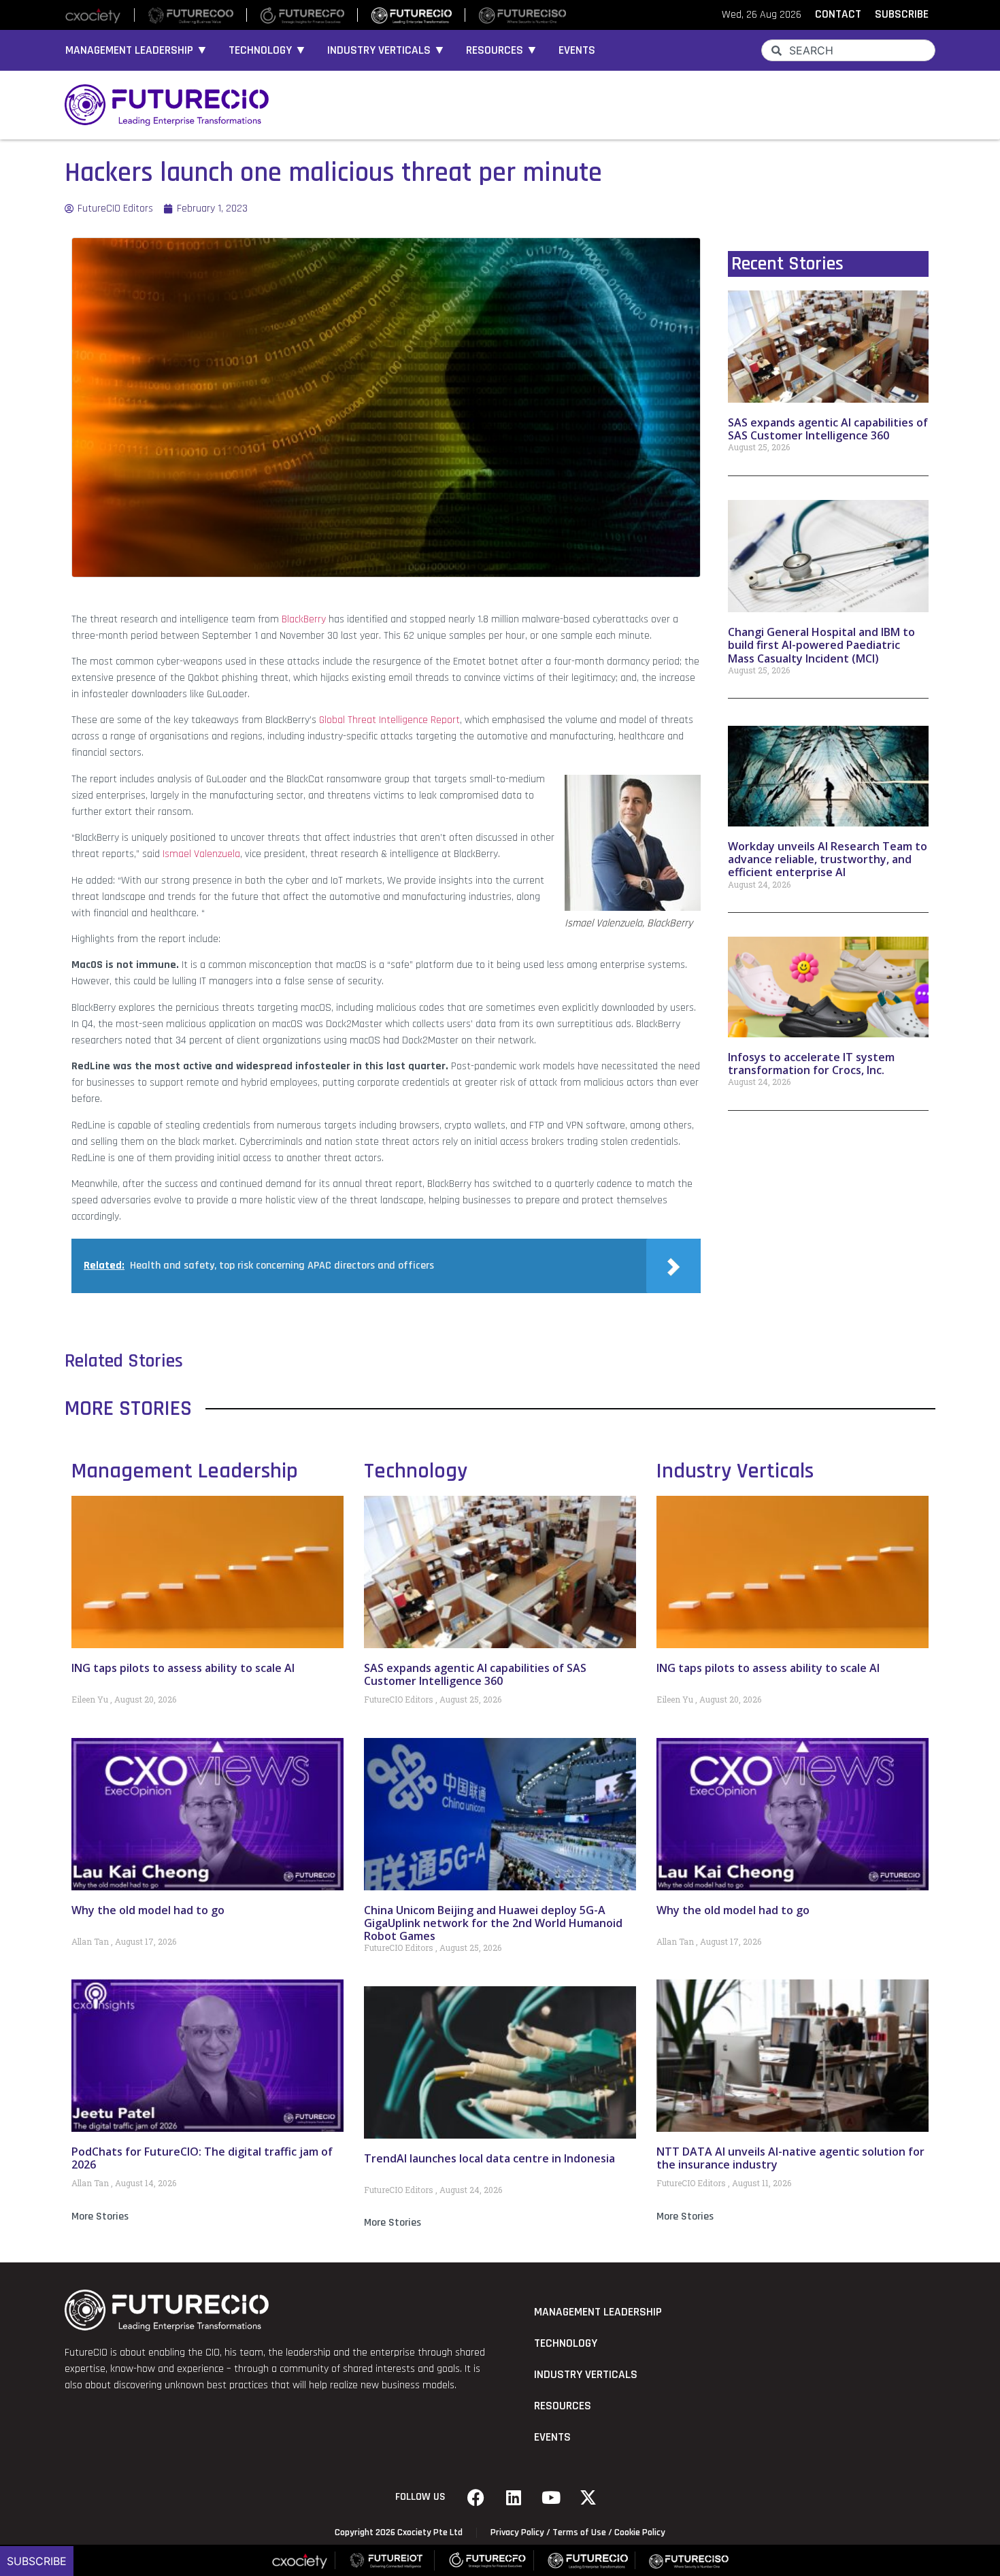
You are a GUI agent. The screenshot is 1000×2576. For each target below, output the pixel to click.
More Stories (100, 2217)
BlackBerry (304, 619)
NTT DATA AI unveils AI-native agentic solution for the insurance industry (790, 2158)
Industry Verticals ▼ (386, 50)
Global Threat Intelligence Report (389, 720)
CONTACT (838, 14)
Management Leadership (185, 1471)
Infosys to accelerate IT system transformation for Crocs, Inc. (811, 1064)
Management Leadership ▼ (137, 50)
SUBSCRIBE (902, 14)
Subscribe (37, 2561)
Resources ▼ (502, 50)
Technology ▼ (268, 50)
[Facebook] (476, 2497)
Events (577, 50)
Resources (563, 2406)
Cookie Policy (640, 2532)
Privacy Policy (517, 2532)
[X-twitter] (588, 2497)
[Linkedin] (514, 2497)
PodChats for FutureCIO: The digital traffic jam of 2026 (202, 2158)
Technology (416, 1471)
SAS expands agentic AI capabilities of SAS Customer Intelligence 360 (828, 429)
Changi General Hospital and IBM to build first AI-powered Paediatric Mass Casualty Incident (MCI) (821, 645)
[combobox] (848, 50)
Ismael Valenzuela (201, 854)
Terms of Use (579, 2532)
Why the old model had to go (148, 1910)
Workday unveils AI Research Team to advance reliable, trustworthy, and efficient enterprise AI (828, 859)
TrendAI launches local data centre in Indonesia (489, 2158)
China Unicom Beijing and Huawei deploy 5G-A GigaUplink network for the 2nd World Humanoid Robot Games (493, 1923)
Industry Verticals (735, 1471)
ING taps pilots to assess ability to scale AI (183, 1668)
